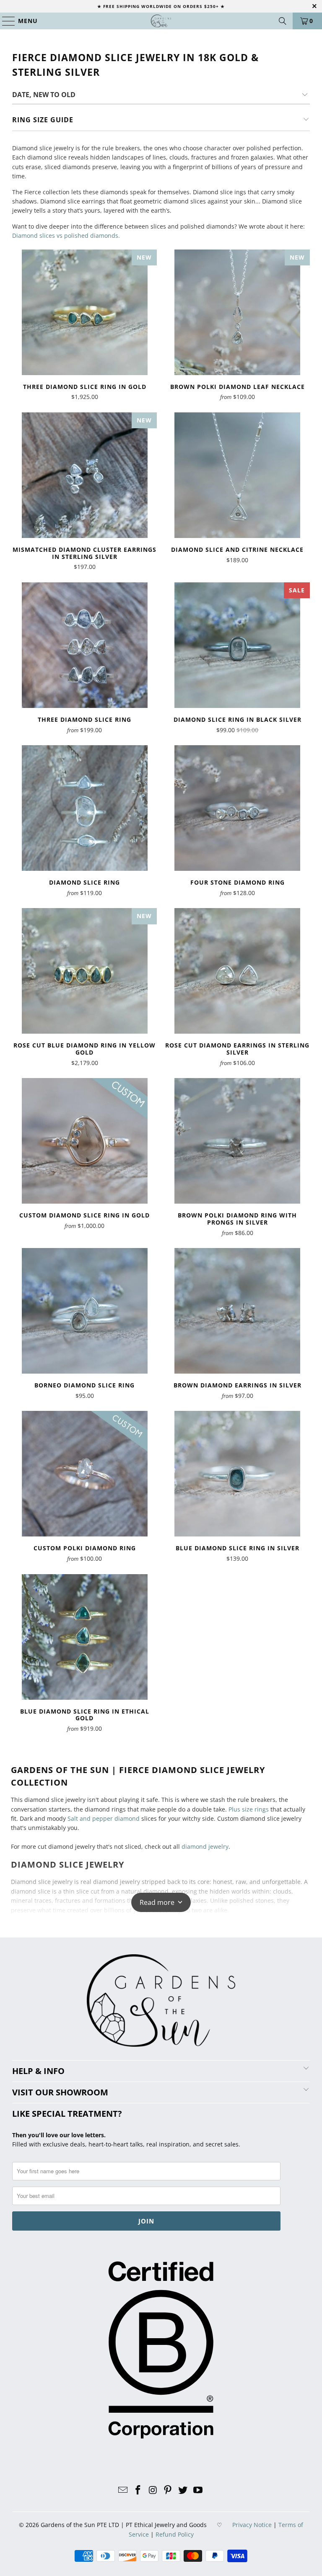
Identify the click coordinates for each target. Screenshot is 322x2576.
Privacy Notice (252, 2525)
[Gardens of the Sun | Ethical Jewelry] (161, 21)
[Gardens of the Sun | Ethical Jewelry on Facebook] (138, 2490)
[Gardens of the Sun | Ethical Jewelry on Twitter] (183, 2490)
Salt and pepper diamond (104, 1818)
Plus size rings (249, 1809)
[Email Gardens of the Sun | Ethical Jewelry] (123, 2490)
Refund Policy (175, 2534)
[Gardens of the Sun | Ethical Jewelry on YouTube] (198, 2490)
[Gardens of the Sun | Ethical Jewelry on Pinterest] (168, 2490)
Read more (157, 1902)
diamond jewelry (205, 1846)
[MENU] (5, 21)
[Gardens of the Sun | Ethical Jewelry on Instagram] (153, 2490)
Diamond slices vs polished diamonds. (66, 235)
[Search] (283, 21)
